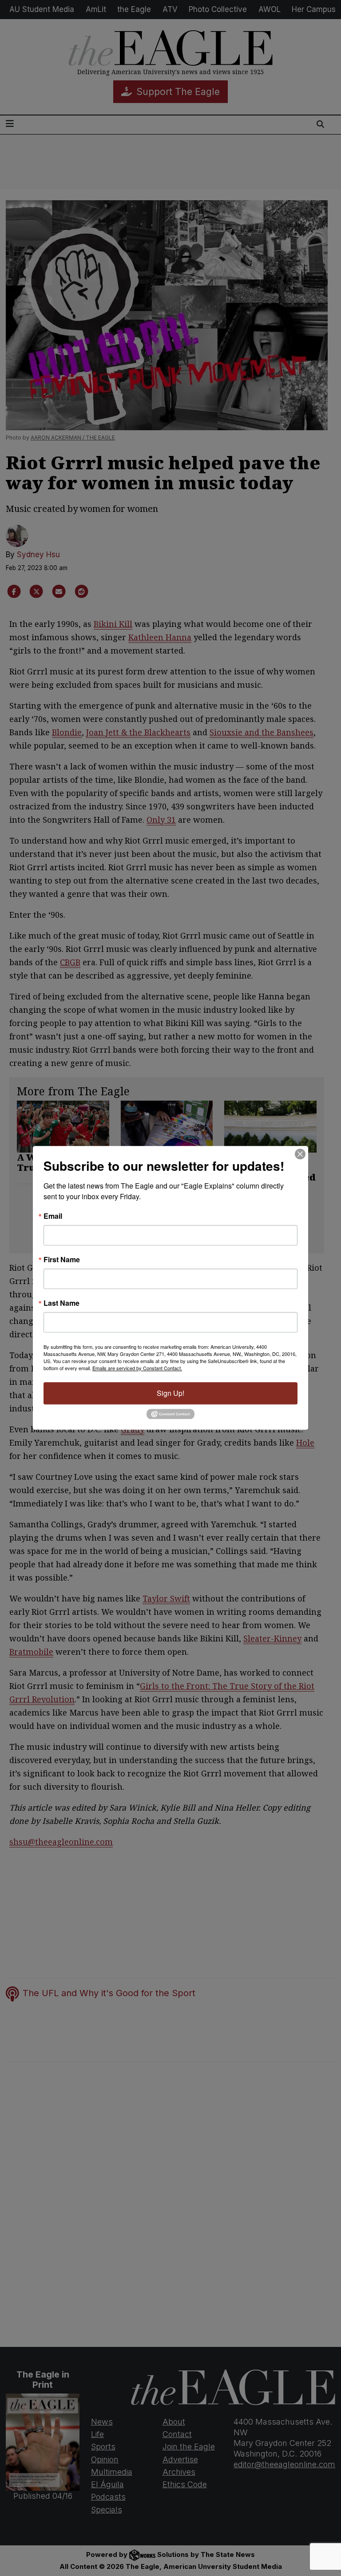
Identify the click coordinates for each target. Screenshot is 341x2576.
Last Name (61, 1303)
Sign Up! (170, 1393)
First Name (62, 1260)
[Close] (300, 1154)
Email (53, 1216)
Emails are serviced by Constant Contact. (137, 1368)
